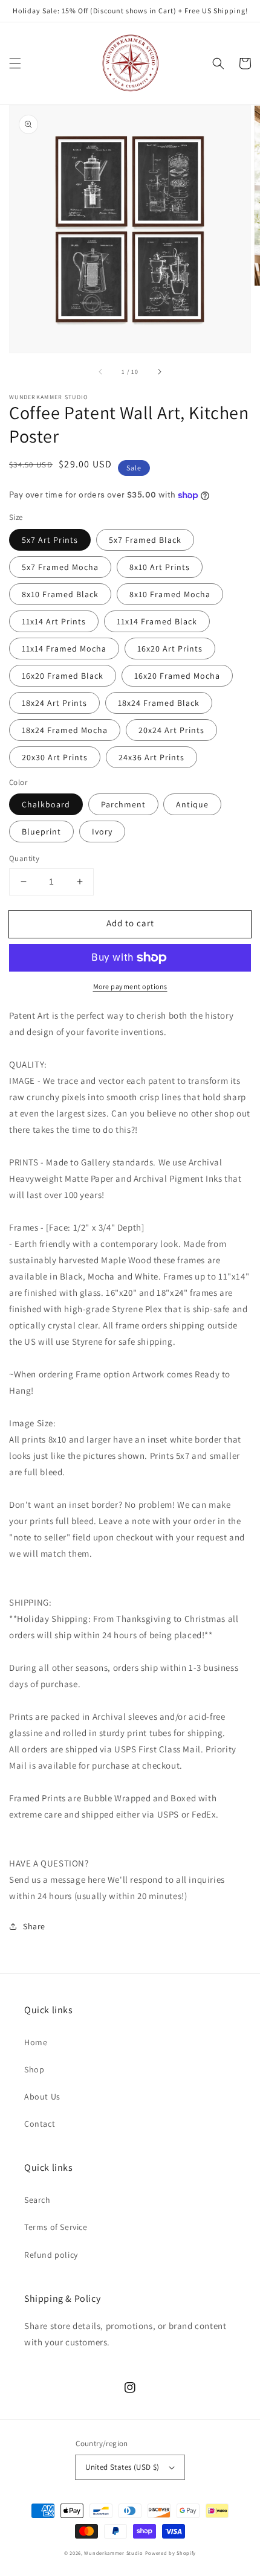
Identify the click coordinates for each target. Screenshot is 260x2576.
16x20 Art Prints (170, 649)
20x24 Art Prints (171, 730)
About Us (42, 2097)
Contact (40, 2124)
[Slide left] (101, 371)
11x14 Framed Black (157, 621)
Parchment (123, 804)
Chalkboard (46, 804)
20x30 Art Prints (55, 757)
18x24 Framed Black (159, 703)
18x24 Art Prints (54, 703)
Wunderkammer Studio (113, 2553)
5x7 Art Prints (50, 540)
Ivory (102, 831)
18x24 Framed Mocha (65, 730)
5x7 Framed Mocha (60, 567)
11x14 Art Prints (54, 621)
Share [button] (34, 1926)
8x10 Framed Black (60, 594)
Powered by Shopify (171, 2553)
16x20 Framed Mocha (177, 676)
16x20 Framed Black (63, 676)
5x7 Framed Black (145, 540)
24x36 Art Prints (151, 757)
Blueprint (41, 831)
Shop (34, 2069)
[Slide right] (159, 371)
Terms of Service (56, 2227)
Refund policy (51, 2255)
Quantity (24, 858)
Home (36, 2042)
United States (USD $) (122, 2467)
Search (37, 2200)
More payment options (130, 986)
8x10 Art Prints (160, 567)
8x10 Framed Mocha (170, 594)
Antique (192, 804)
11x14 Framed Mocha (64, 649)
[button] (15, 63)
